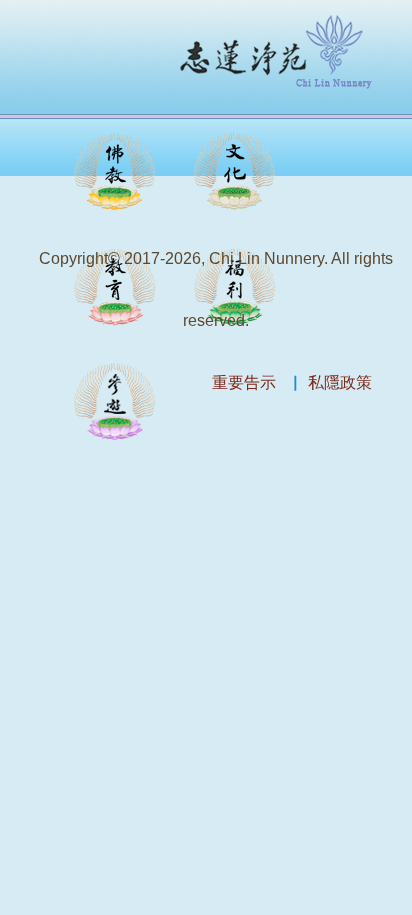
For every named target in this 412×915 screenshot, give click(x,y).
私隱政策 (340, 382)
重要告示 (244, 382)
